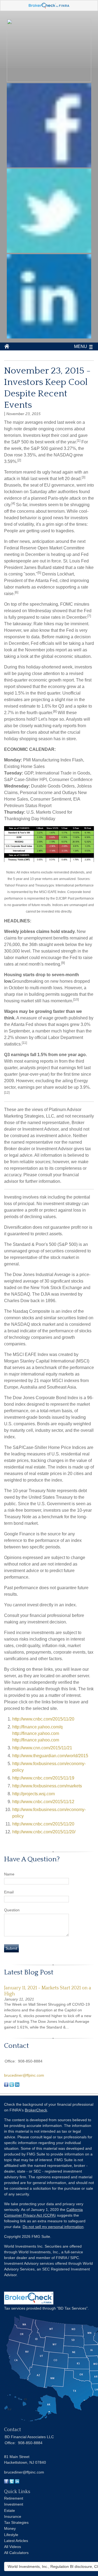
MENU (81, 346)
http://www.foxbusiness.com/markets (47, 1786)
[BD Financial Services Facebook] (49, 166)
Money (10, 2528)
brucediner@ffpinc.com (24, 2075)
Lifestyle (11, 2535)
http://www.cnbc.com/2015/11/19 (43, 1778)
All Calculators (16, 2553)
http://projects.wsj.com (33, 1794)
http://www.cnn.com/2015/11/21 (42, 1748)
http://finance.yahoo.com (36, 1733)
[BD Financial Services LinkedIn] (49, 337)
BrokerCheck (36, 2110)
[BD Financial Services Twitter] (49, 251)
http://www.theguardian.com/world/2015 (50, 1756)
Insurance (13, 2516)
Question (12, 1910)
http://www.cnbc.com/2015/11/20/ (44, 1832)
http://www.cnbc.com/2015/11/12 (43, 1802)
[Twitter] (12, 2482)
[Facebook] (6, 2482)
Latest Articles (16, 2541)
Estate (10, 2510)
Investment (14, 2504)
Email (9, 1892)
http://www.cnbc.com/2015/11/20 (43, 1719)
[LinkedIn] (17, 2482)
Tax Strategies (16, 2522)
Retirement (14, 2498)
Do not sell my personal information (53, 2227)
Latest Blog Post (29, 1972)
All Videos (13, 2547)
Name (9, 1874)
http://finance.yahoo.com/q (37, 1727)
